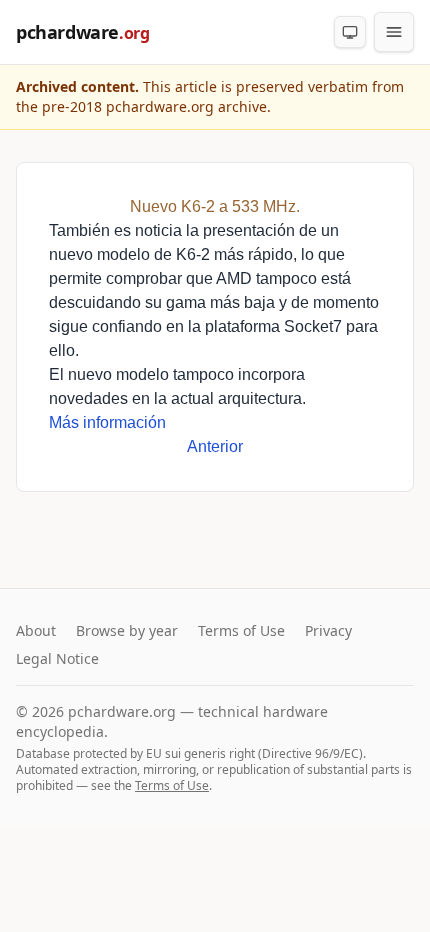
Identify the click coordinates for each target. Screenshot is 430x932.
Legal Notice (57, 658)
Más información (107, 422)
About (36, 630)
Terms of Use (241, 630)
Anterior (215, 446)
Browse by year (127, 630)
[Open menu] (394, 32)
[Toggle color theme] (350, 32)
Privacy (328, 630)
